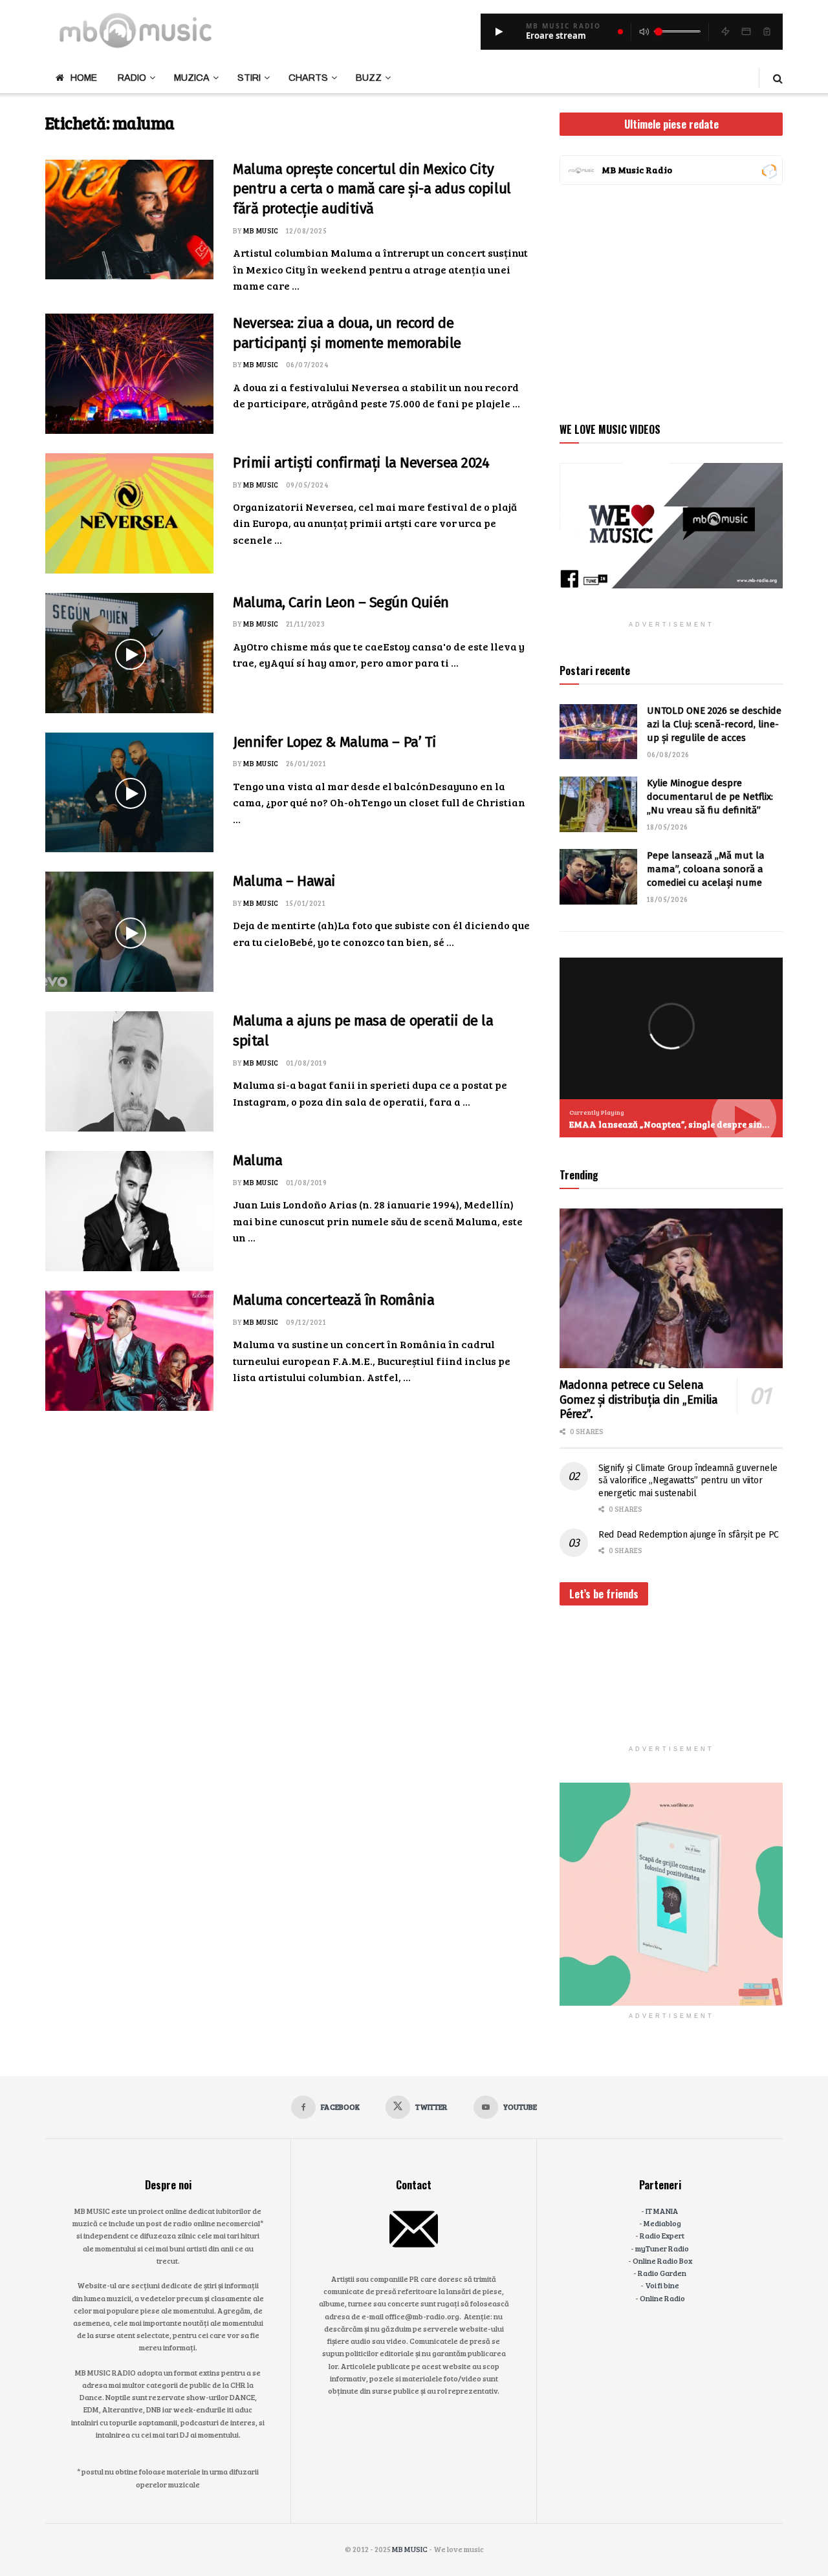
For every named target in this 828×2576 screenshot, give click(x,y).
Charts (308, 78)
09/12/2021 (306, 1322)
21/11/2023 (305, 624)
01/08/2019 (306, 1063)
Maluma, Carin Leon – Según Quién (341, 602)
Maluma (257, 1160)
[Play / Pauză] (499, 32)
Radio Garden (662, 2273)
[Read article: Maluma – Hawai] (129, 932)
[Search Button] (778, 78)
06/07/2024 (307, 364)
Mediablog (662, 2223)
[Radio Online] (769, 170)
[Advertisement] (671, 301)
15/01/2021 (306, 903)
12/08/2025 (306, 231)
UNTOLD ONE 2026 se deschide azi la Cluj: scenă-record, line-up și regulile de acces (714, 724)
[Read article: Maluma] (129, 1211)
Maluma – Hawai (284, 881)
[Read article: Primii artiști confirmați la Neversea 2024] (129, 513)
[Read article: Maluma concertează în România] (129, 1351)
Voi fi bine (662, 2285)
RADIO (132, 78)
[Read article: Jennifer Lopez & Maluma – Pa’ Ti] (129, 793)
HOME (84, 78)
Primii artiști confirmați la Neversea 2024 (361, 463)
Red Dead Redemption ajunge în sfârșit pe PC (689, 1535)
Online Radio (662, 2298)
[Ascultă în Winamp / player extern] (725, 32)
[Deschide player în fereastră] (746, 32)
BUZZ (369, 78)
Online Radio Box (662, 2260)
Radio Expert (662, 2235)
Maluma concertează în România (333, 1300)
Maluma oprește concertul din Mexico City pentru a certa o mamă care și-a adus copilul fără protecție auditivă (372, 189)
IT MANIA (662, 2211)
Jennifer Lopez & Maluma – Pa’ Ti (335, 742)
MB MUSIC (261, 231)
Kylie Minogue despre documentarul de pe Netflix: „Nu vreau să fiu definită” (710, 797)
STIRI (249, 78)
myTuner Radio (662, 2248)
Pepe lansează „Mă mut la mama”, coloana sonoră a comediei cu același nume (706, 869)
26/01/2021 (306, 763)
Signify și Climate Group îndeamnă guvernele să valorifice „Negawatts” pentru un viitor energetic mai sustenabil (688, 1481)
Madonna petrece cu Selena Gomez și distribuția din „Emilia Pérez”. (638, 1400)
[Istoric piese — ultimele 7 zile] (767, 32)
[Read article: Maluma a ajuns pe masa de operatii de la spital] (129, 1071)
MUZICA (192, 78)
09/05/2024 (307, 485)
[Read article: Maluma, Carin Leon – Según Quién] (129, 653)
